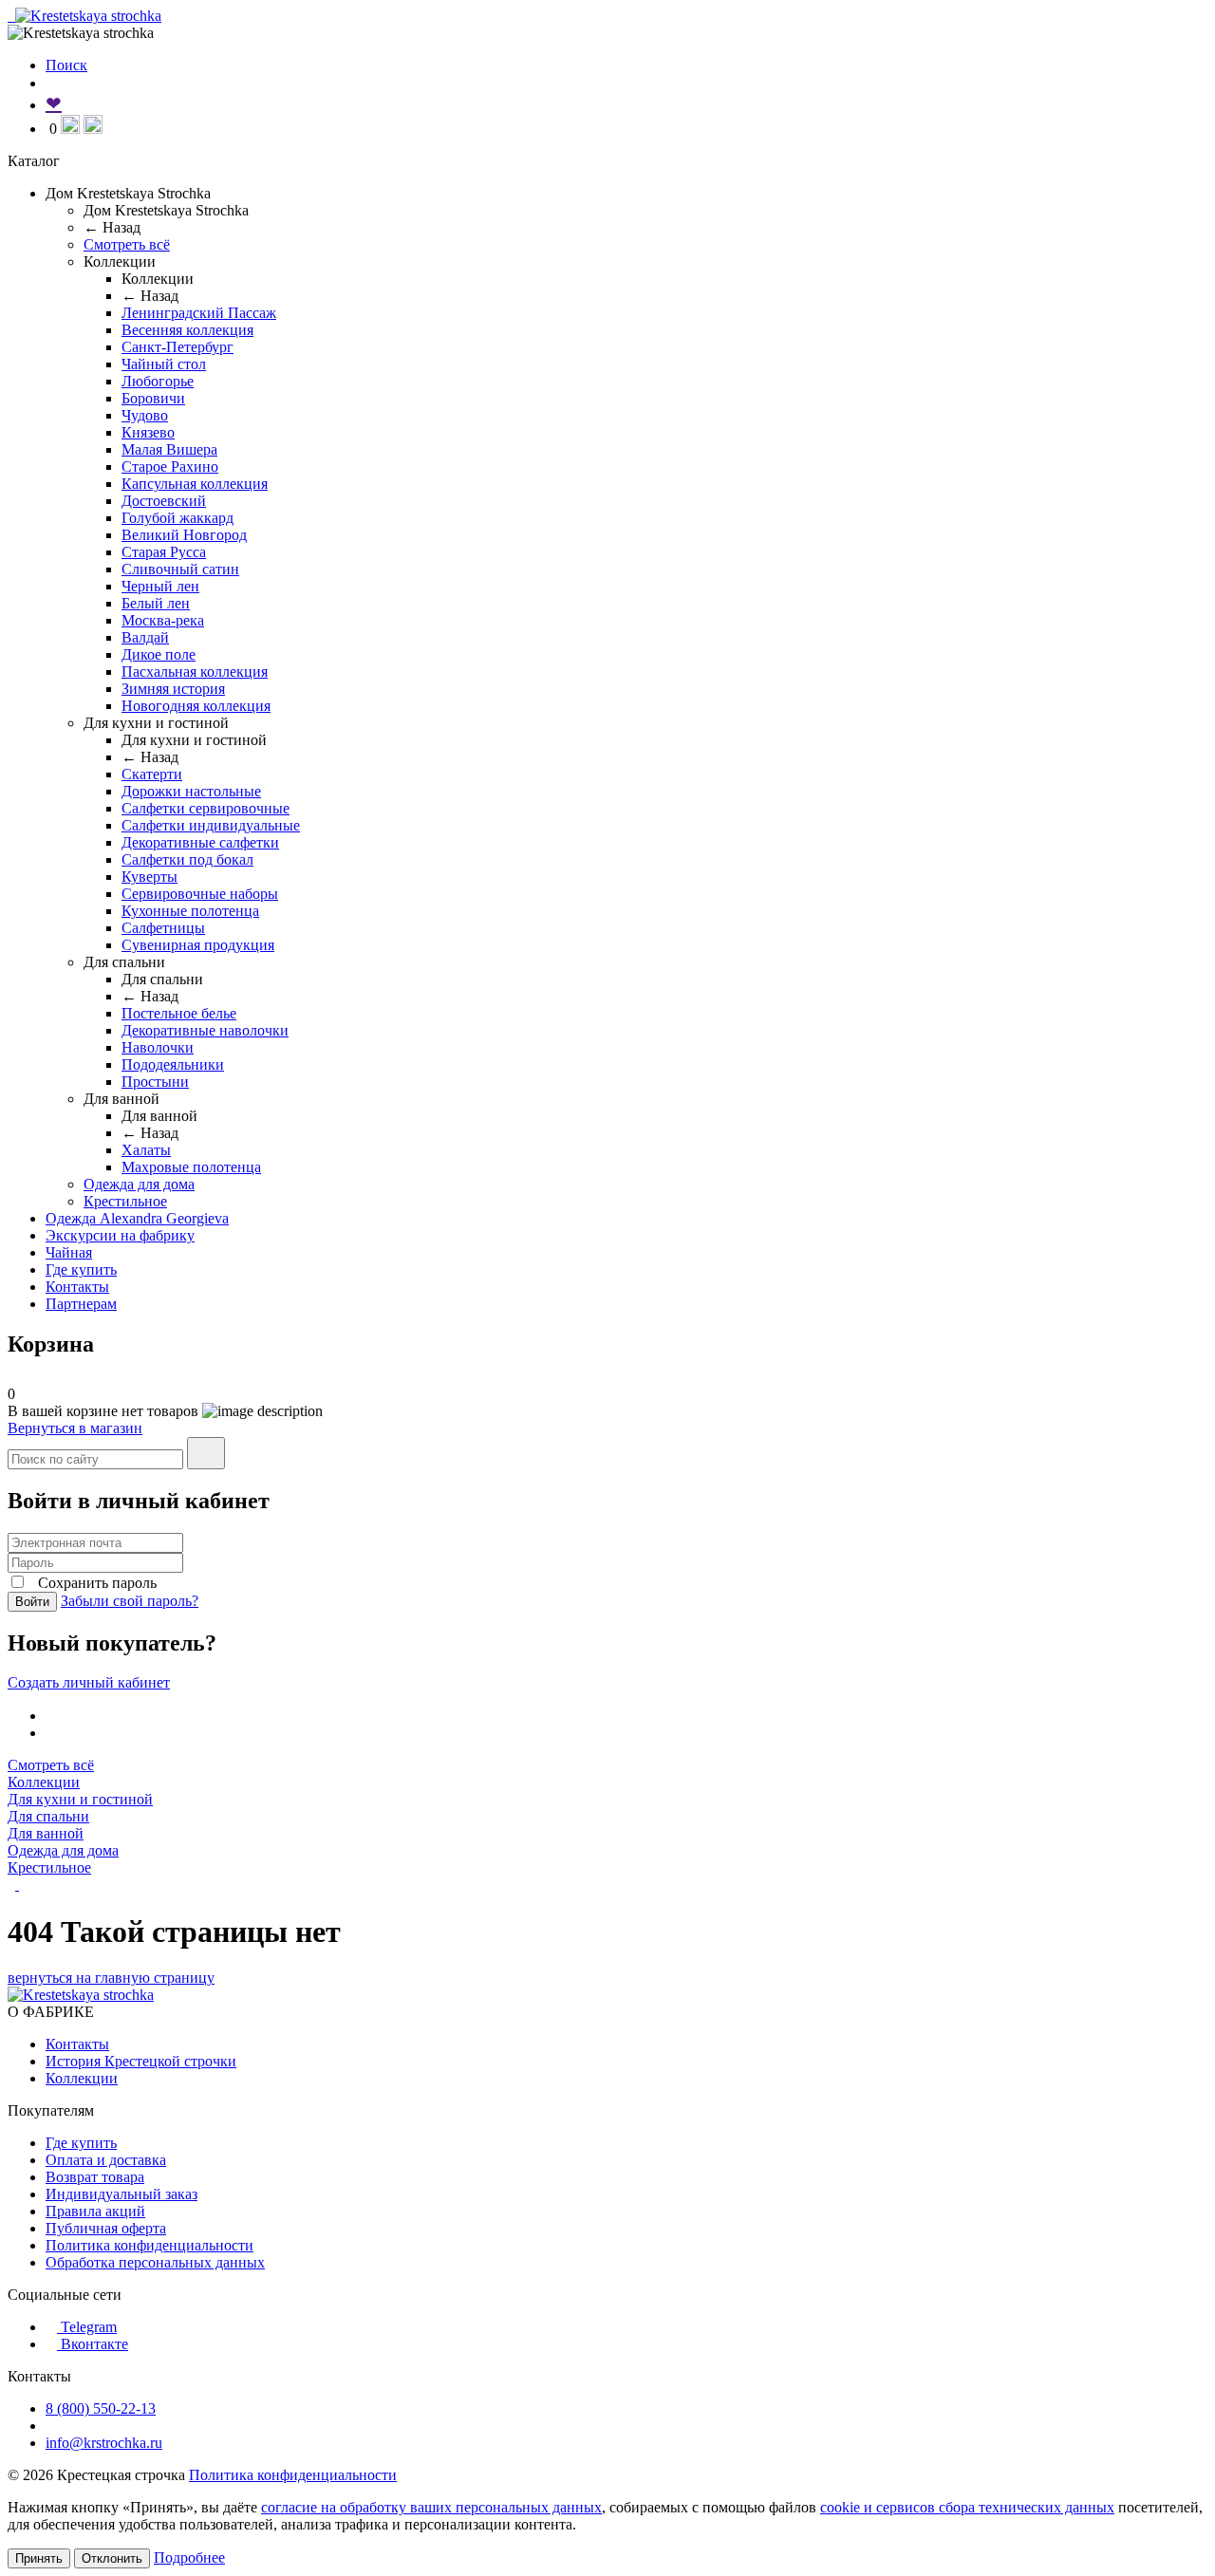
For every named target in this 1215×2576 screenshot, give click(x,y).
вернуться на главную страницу (111, 1978)
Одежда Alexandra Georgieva (137, 1218)
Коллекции (44, 1782)
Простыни (155, 1082)
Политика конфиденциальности (150, 2245)
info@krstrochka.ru (104, 2443)
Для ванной (46, 1833)
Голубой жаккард (178, 518)
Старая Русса (164, 552)
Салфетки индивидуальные (211, 825)
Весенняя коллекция (187, 330)
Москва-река (163, 620)
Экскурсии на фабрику (120, 1235)
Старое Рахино (170, 467)
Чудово (145, 415)
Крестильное (125, 1201)
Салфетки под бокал (187, 859)
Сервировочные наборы (200, 894)
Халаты (146, 1150)
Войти (32, 1602)
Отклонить (112, 2558)
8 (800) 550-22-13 (101, 2408)
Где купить (81, 1269)
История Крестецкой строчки (141, 2061)
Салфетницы (163, 928)
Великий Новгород (184, 535)
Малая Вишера (169, 449)
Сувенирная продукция (198, 945)
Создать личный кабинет (89, 1682)
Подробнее (189, 2557)
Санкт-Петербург (178, 347)
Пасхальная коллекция (195, 672)
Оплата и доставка (106, 2160)
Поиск (66, 65)
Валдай (145, 637)
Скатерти (152, 774)
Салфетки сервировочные (206, 808)
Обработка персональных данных (155, 2262)
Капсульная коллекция (195, 484)
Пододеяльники (173, 1064)
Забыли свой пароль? (130, 1601)
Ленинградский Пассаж (199, 313)
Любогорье (158, 381)
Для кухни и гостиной (80, 1799)
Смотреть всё (127, 244)
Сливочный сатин (180, 569)
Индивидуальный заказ (121, 2194)
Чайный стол (164, 364)
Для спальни (48, 1816)
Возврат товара (95, 2177)
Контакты (77, 1287)
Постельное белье (179, 1013)
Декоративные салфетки (200, 842)
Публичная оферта (106, 2228)
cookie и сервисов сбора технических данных (967, 2507)
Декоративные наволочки (205, 1030)
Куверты (150, 877)
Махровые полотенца (191, 1167)
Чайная (69, 1252)
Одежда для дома (139, 1184)
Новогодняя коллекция (196, 706)
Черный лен (160, 586)
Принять (39, 2558)
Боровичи (153, 398)
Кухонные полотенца (190, 911)
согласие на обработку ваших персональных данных (431, 2507)
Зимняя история (173, 689)
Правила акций (95, 2211)
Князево (148, 432)
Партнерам (81, 1304)
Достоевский (164, 501)
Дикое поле (159, 654)
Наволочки (158, 1047)
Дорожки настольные (191, 791)
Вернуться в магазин (75, 1428)
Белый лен (156, 603)
